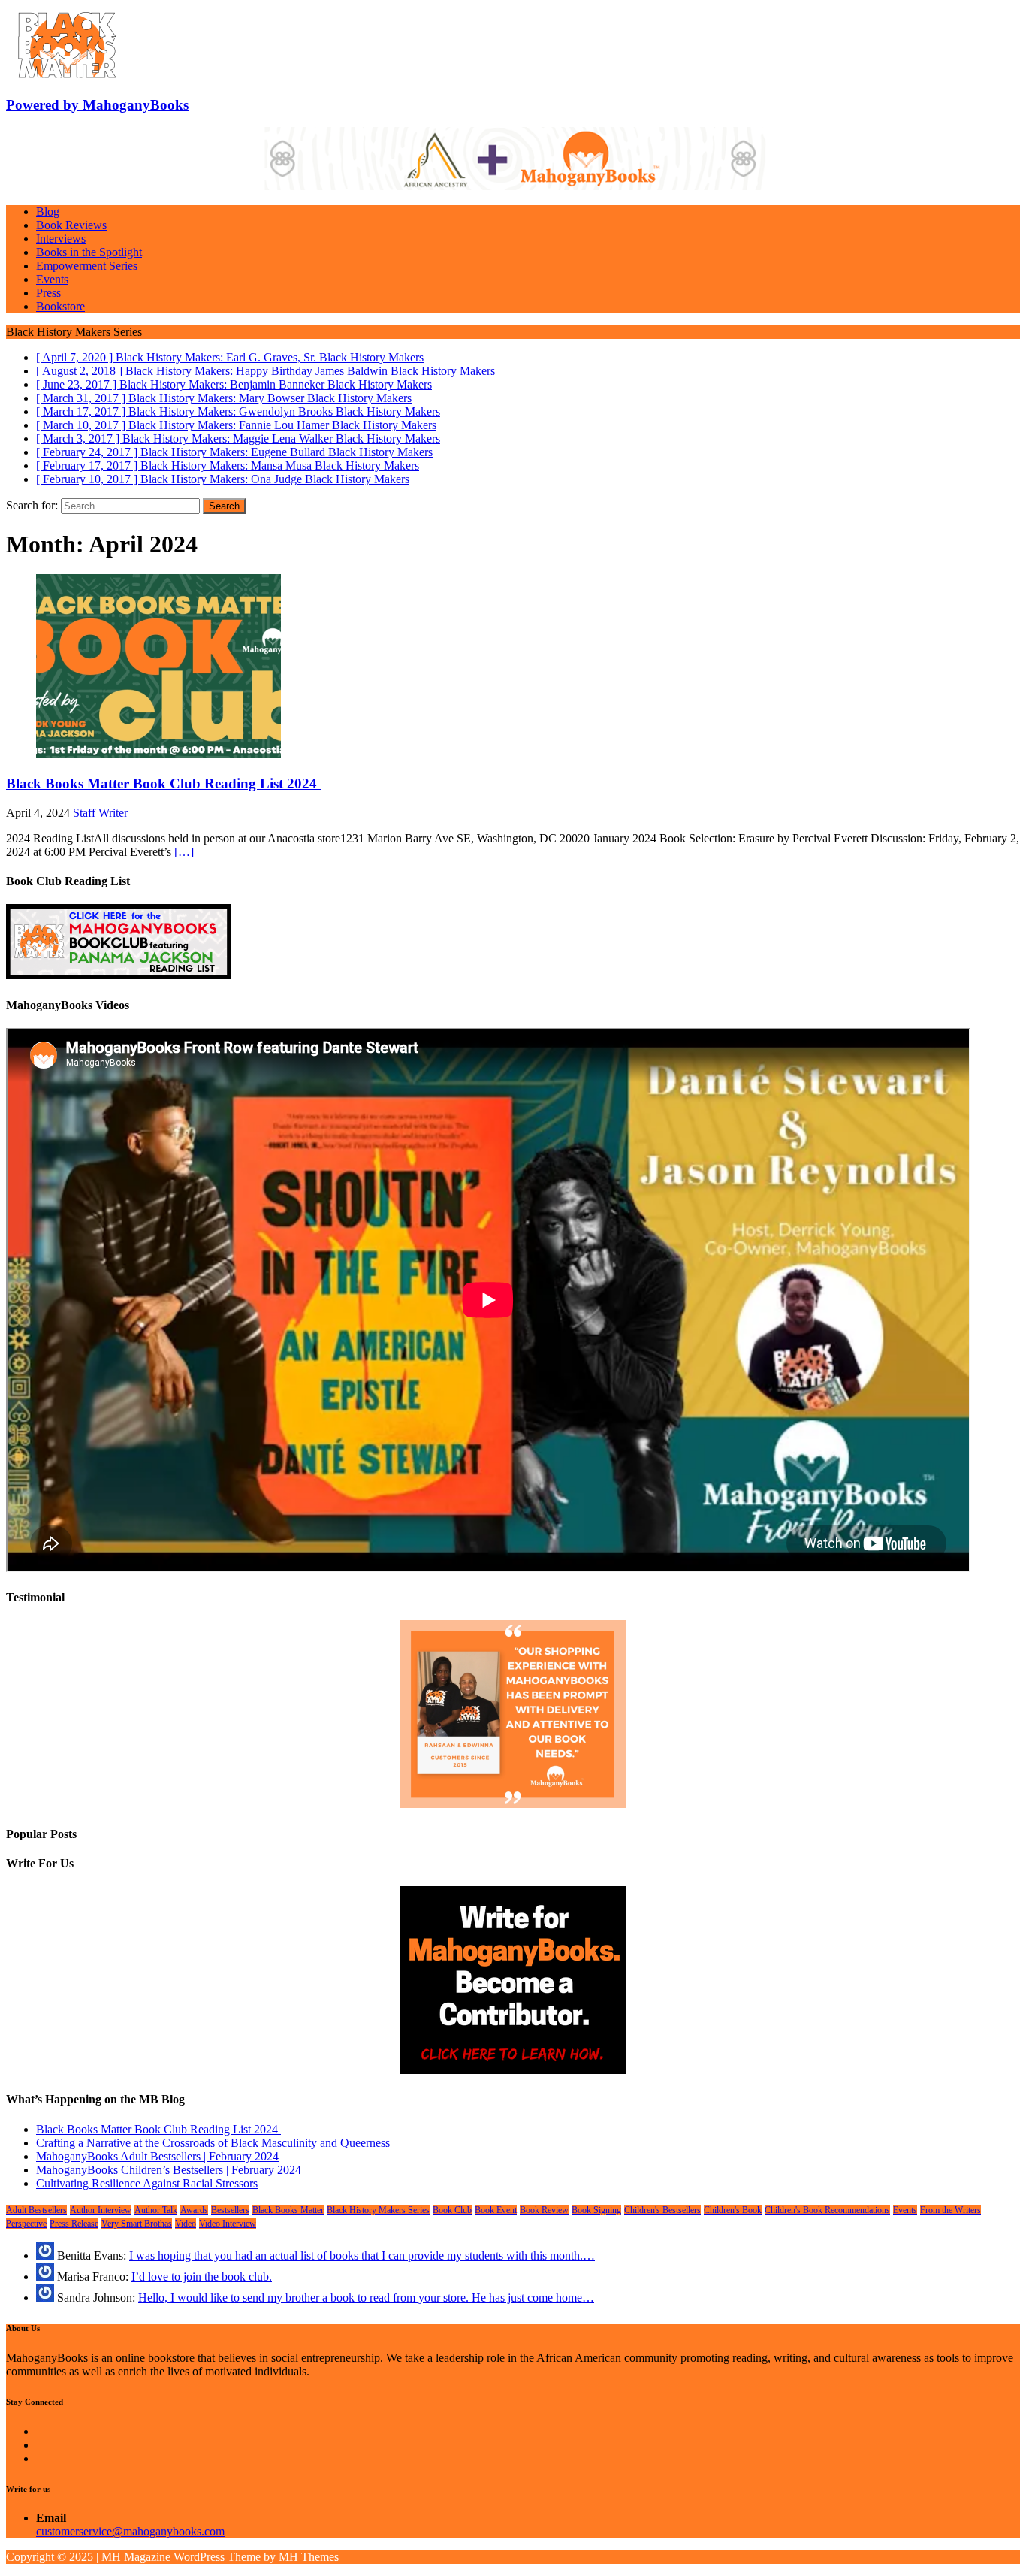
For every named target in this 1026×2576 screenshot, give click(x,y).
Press (48, 293)
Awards (194, 2210)
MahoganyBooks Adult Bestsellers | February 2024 (157, 2156)
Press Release (74, 2224)
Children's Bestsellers (662, 2210)
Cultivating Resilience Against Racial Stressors (147, 2183)
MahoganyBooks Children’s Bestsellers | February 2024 (169, 2170)
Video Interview (228, 2224)
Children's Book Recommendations (827, 2210)
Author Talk (156, 2210)
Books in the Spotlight (89, 252)
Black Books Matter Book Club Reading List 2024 (163, 783)
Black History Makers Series (378, 2210)
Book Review (544, 2210)
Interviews (61, 239)
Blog (48, 212)
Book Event (496, 2210)
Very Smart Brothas (137, 2224)
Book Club (452, 2210)
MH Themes (309, 2557)
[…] (184, 852)
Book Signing (596, 2210)
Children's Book (733, 2210)
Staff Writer (100, 813)
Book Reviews (71, 225)
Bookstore (60, 306)
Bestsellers (230, 2210)
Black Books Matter (288, 2210)
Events (52, 279)
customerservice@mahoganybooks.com (130, 2531)
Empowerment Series (87, 266)
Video (186, 2224)
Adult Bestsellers (36, 2210)
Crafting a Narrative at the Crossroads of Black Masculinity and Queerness (213, 2143)
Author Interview (101, 2210)
